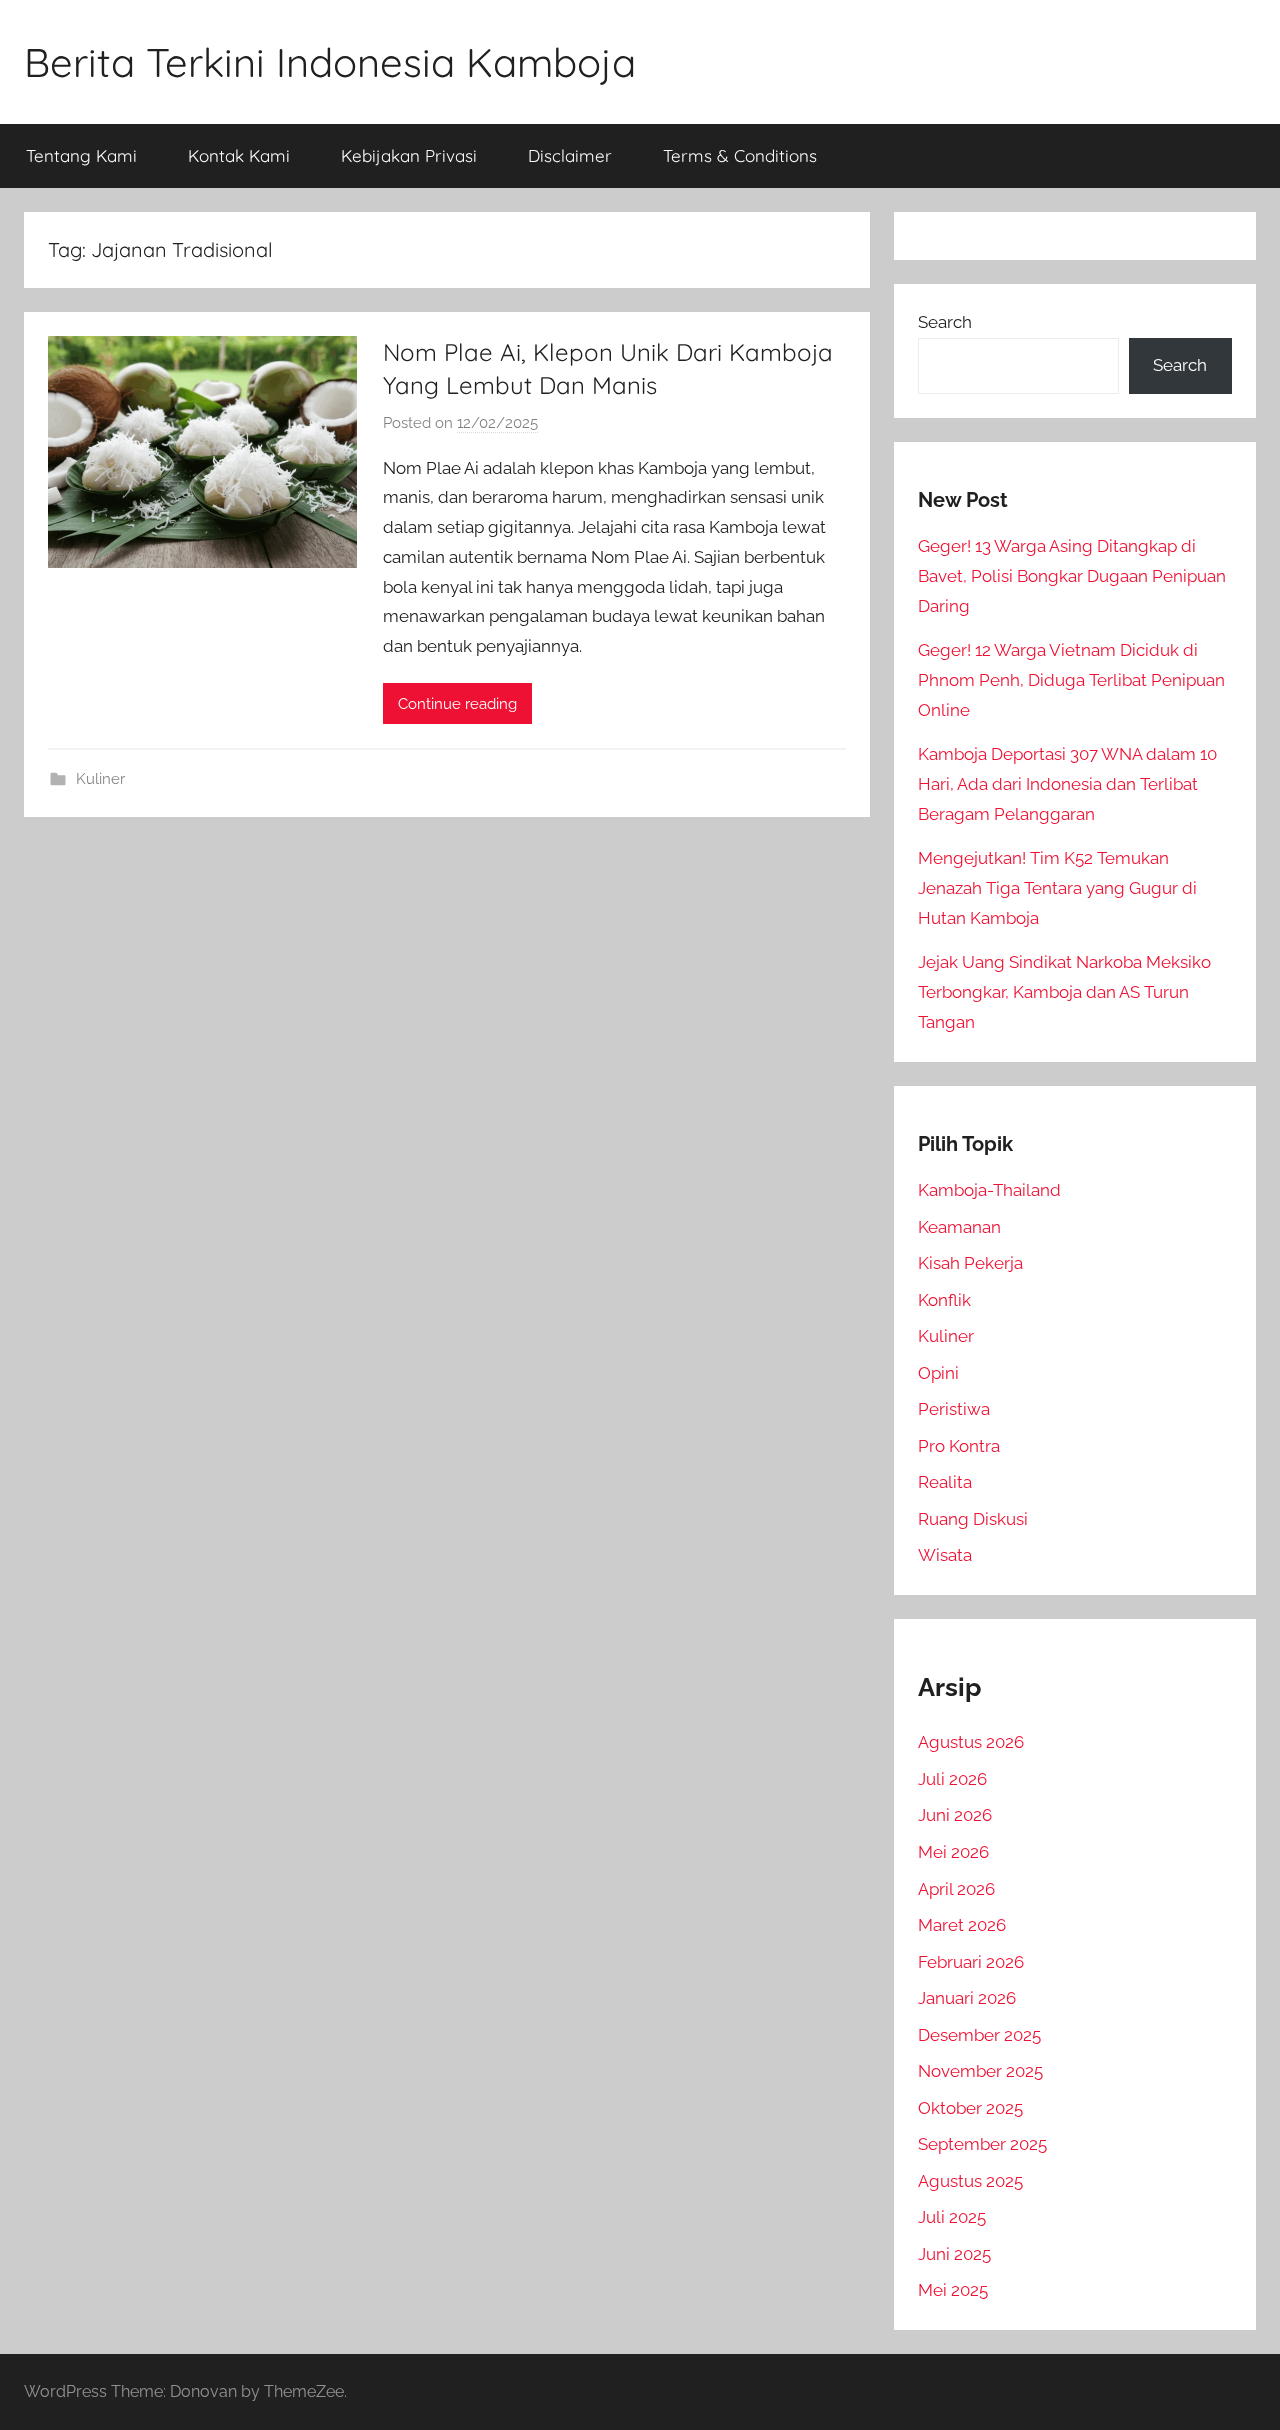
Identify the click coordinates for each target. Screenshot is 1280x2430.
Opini (938, 1373)
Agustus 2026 (971, 1742)
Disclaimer (570, 155)
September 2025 (982, 2144)
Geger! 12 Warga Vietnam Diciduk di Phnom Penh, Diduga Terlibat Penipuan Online (1071, 680)
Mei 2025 (953, 2290)
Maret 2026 (962, 1925)
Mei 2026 (953, 1852)
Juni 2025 (954, 2254)
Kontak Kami (239, 155)
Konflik (944, 1300)
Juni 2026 (955, 1815)
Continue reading (457, 704)
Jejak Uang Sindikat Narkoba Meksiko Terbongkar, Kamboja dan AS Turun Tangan (1064, 992)
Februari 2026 (971, 1962)
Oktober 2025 (970, 2108)
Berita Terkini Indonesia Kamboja (330, 62)
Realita (945, 1482)
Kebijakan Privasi (409, 155)
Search (945, 322)
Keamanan (959, 1227)
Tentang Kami (81, 155)
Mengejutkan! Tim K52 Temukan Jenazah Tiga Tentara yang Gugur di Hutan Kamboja (1057, 888)
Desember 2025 (979, 2035)
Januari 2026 (967, 1998)
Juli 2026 (952, 1779)
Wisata (945, 1555)
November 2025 (980, 2071)
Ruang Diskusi (973, 1519)
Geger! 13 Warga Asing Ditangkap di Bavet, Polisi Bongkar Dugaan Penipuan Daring (1072, 576)
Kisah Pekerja (970, 1263)
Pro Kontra (959, 1446)
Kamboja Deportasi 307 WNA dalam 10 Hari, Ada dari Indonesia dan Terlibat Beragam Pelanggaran (1067, 784)
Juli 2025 (952, 2217)
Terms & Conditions (740, 155)
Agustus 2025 (970, 2181)
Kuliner (100, 779)
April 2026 (956, 1889)
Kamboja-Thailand (989, 1190)
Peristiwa (954, 1409)
